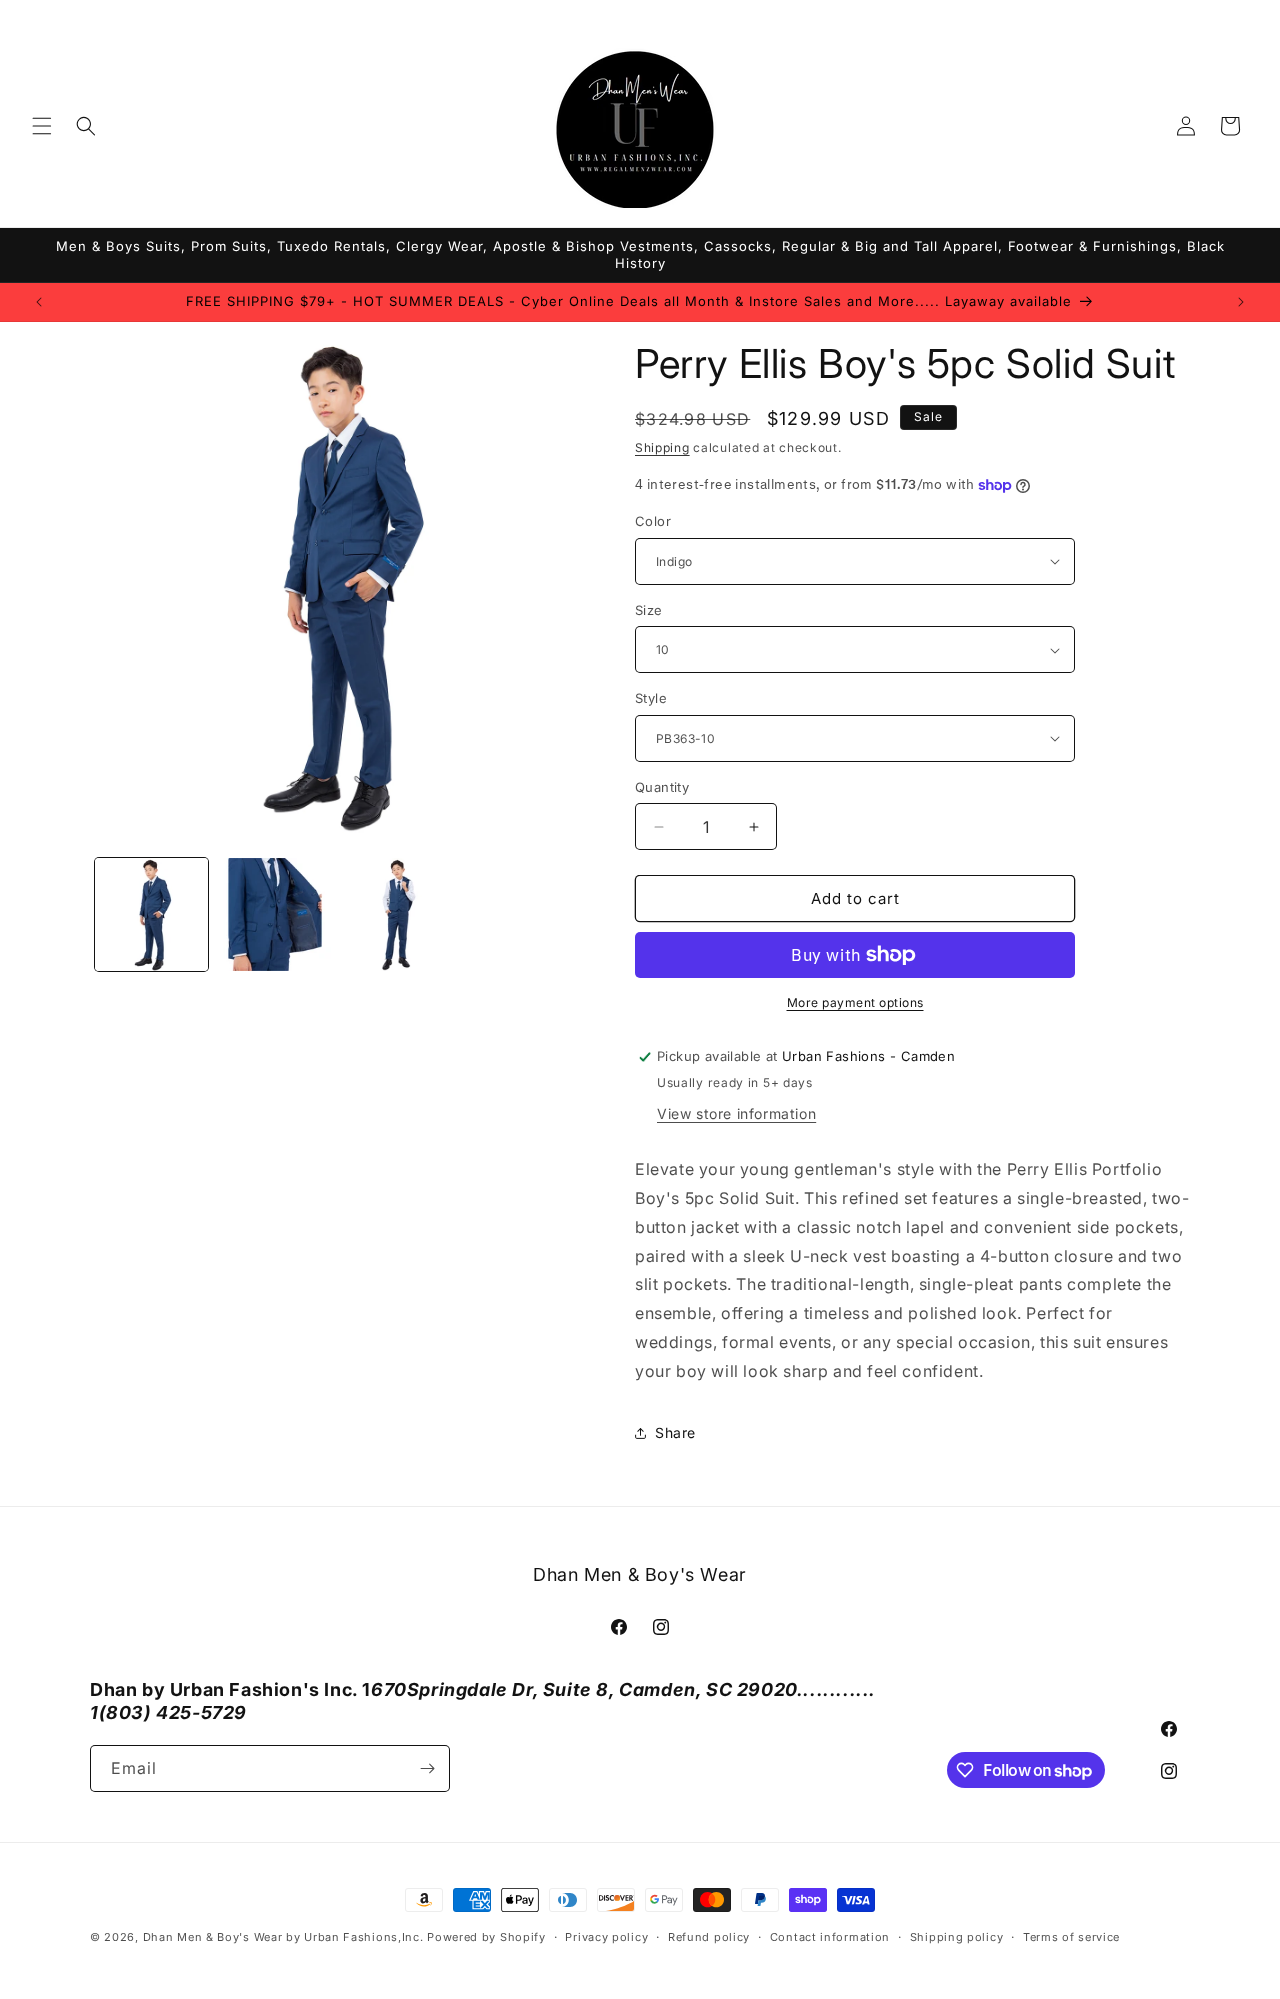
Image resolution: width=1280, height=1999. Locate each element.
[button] (42, 126)
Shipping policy (957, 1937)
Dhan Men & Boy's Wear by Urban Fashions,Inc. (283, 1937)
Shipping (662, 447)
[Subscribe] (427, 1768)
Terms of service (1071, 1937)
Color (653, 521)
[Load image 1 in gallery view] (151, 914)
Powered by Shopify (486, 1937)
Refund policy (709, 1937)
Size (649, 610)
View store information (736, 1113)
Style (651, 698)
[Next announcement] (1241, 302)
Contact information (830, 1937)
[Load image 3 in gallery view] (398, 914)
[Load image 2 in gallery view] (274, 914)
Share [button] (675, 1432)
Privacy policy (606, 1937)
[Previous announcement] (39, 302)
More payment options (855, 1002)
